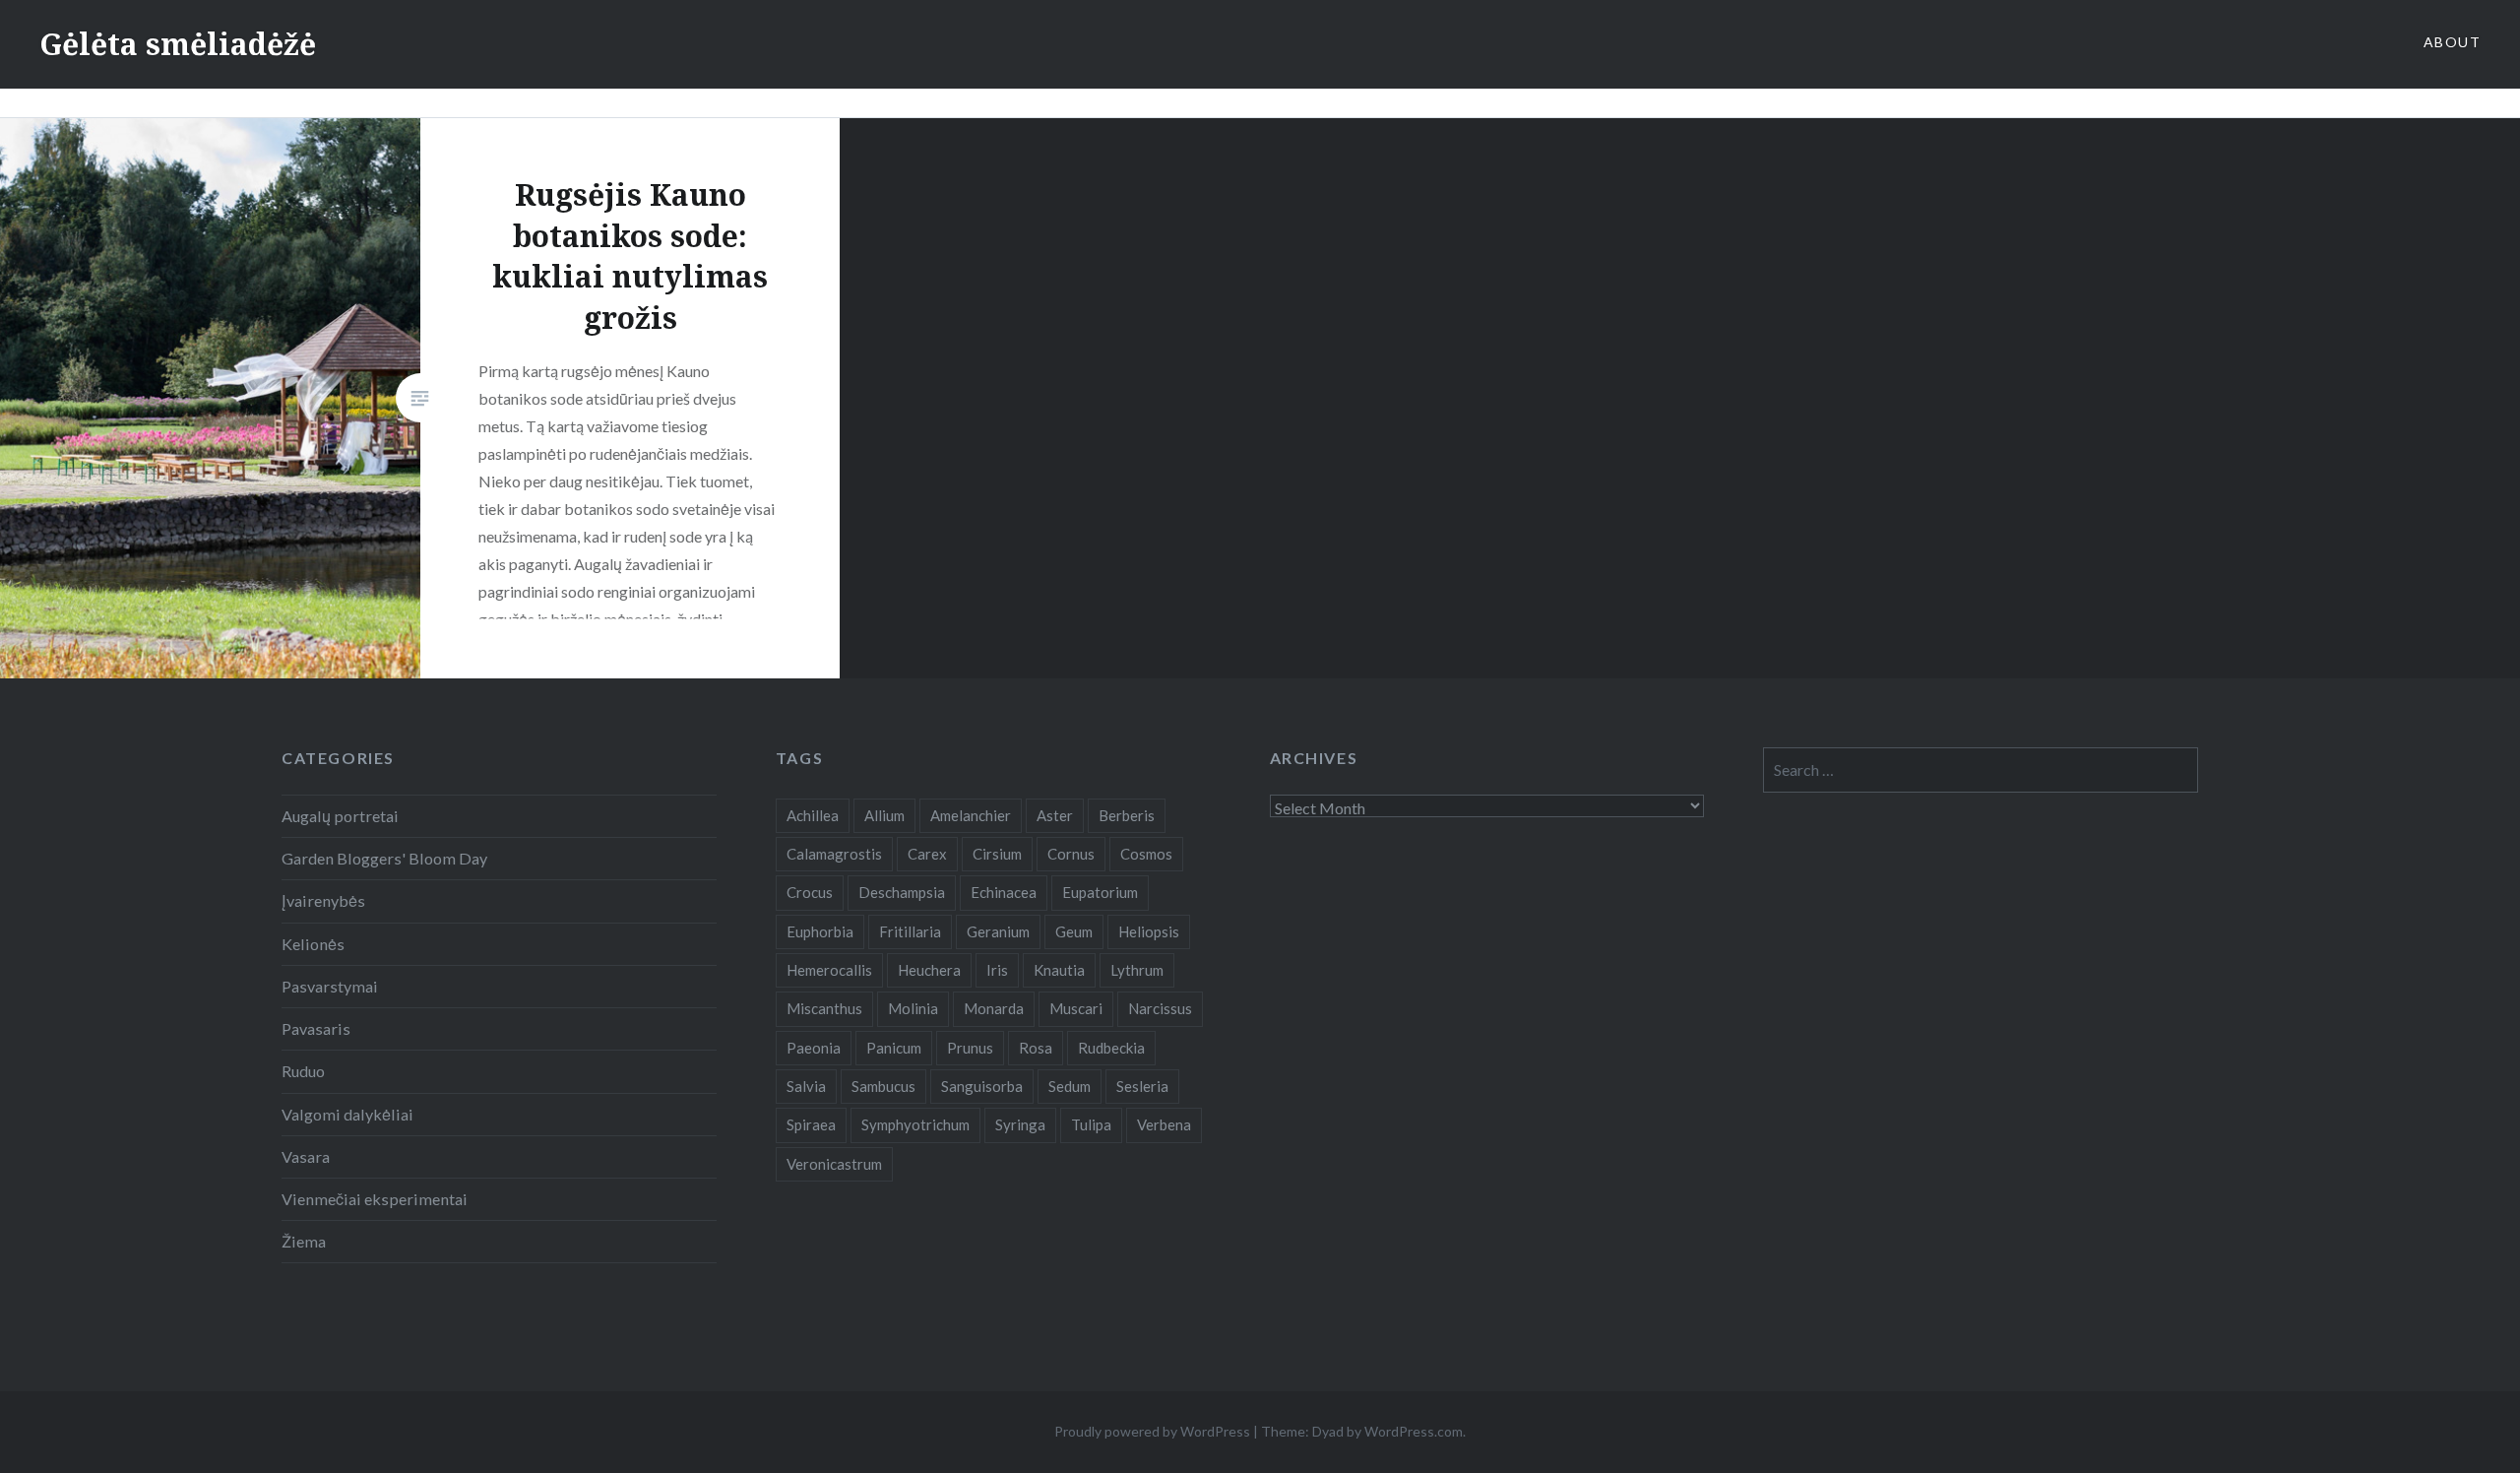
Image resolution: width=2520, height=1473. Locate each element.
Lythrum (1137, 970)
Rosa (1036, 1048)
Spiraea (811, 1124)
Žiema (304, 1241)
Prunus (970, 1048)
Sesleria (1142, 1086)
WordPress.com (1414, 1431)
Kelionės (313, 944)
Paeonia (814, 1048)
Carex (927, 854)
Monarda (994, 1008)
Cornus (1071, 854)
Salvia (806, 1086)
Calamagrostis (834, 854)
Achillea (813, 815)
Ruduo (303, 1071)
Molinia (913, 1008)
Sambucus (883, 1086)
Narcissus (1160, 1008)
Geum (1074, 931)
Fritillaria (910, 931)
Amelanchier (971, 815)
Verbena (1164, 1124)
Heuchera (929, 970)
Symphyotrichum (915, 1124)
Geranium (998, 931)
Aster (1055, 815)
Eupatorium (1100, 892)
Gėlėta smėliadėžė (178, 44)
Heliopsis (1149, 931)
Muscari (1076, 1008)
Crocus (810, 892)
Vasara (306, 1156)
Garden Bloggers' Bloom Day (384, 858)
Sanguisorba (982, 1086)
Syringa (1020, 1124)
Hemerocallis (829, 970)
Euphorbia (820, 931)
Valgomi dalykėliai (347, 1114)
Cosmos (1146, 854)
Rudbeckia (1111, 1048)
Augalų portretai (340, 816)
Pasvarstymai (330, 986)
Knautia (1059, 970)
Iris (997, 970)
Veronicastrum (834, 1164)
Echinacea (1004, 892)
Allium (884, 815)
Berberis (1127, 815)
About (2452, 42)
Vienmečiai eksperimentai (375, 1199)
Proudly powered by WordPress (1152, 1431)
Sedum (1070, 1086)
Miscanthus (824, 1008)
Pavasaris (316, 1028)
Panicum (894, 1048)
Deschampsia (902, 892)
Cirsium (997, 854)
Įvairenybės (323, 900)
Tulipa (1091, 1124)
